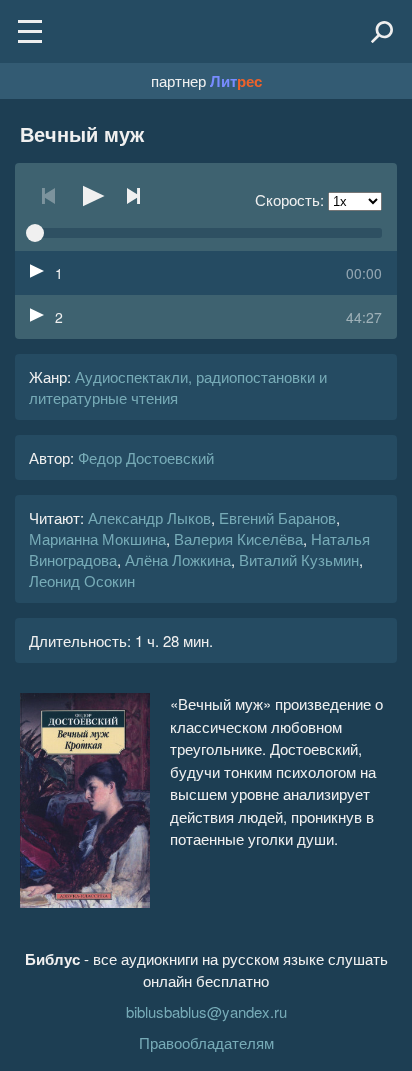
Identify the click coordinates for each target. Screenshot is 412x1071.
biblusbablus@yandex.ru (206, 1011)
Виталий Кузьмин (299, 559)
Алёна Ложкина (178, 559)
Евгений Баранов (277, 517)
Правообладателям (206, 1042)
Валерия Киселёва (238, 538)
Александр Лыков (149, 517)
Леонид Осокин (82, 580)
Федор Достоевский (146, 457)
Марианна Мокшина (97, 538)
